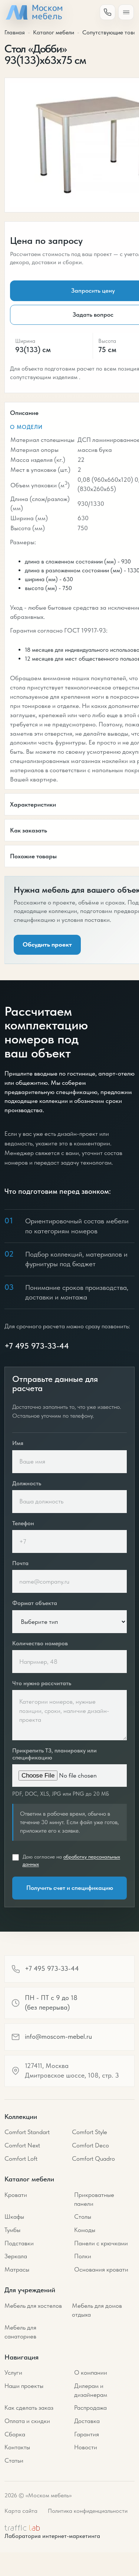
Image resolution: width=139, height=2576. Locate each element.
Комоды (85, 2230)
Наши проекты (24, 2386)
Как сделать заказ (29, 2408)
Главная (15, 32)
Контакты (17, 2447)
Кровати (16, 2195)
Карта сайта (21, 2511)
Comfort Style (90, 2132)
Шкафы (14, 2216)
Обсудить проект (47, 944)
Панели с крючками (101, 2243)
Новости (86, 2447)
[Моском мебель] (34, 12)
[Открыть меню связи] (107, 12)
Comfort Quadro (93, 2158)
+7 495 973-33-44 (37, 1346)
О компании (91, 2372)
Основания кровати (101, 2269)
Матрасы (17, 2269)
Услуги (13, 2372)
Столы (83, 2216)
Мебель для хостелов (33, 2306)
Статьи (14, 2460)
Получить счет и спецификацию (70, 1888)
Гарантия (87, 2434)
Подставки (19, 2243)
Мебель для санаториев (20, 2332)
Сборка (15, 2434)
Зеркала (16, 2256)
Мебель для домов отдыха (97, 2310)
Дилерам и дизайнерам (91, 2390)
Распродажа (90, 2408)
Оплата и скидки (27, 2421)
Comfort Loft (21, 2158)
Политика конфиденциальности (88, 2511)
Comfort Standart (27, 2132)
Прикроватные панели (94, 2199)
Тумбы (12, 2230)
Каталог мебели (54, 32)
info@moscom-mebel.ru (58, 2037)
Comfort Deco (90, 2145)
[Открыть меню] (126, 12)
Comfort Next (22, 2145)
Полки (83, 2256)
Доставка (87, 2421)
